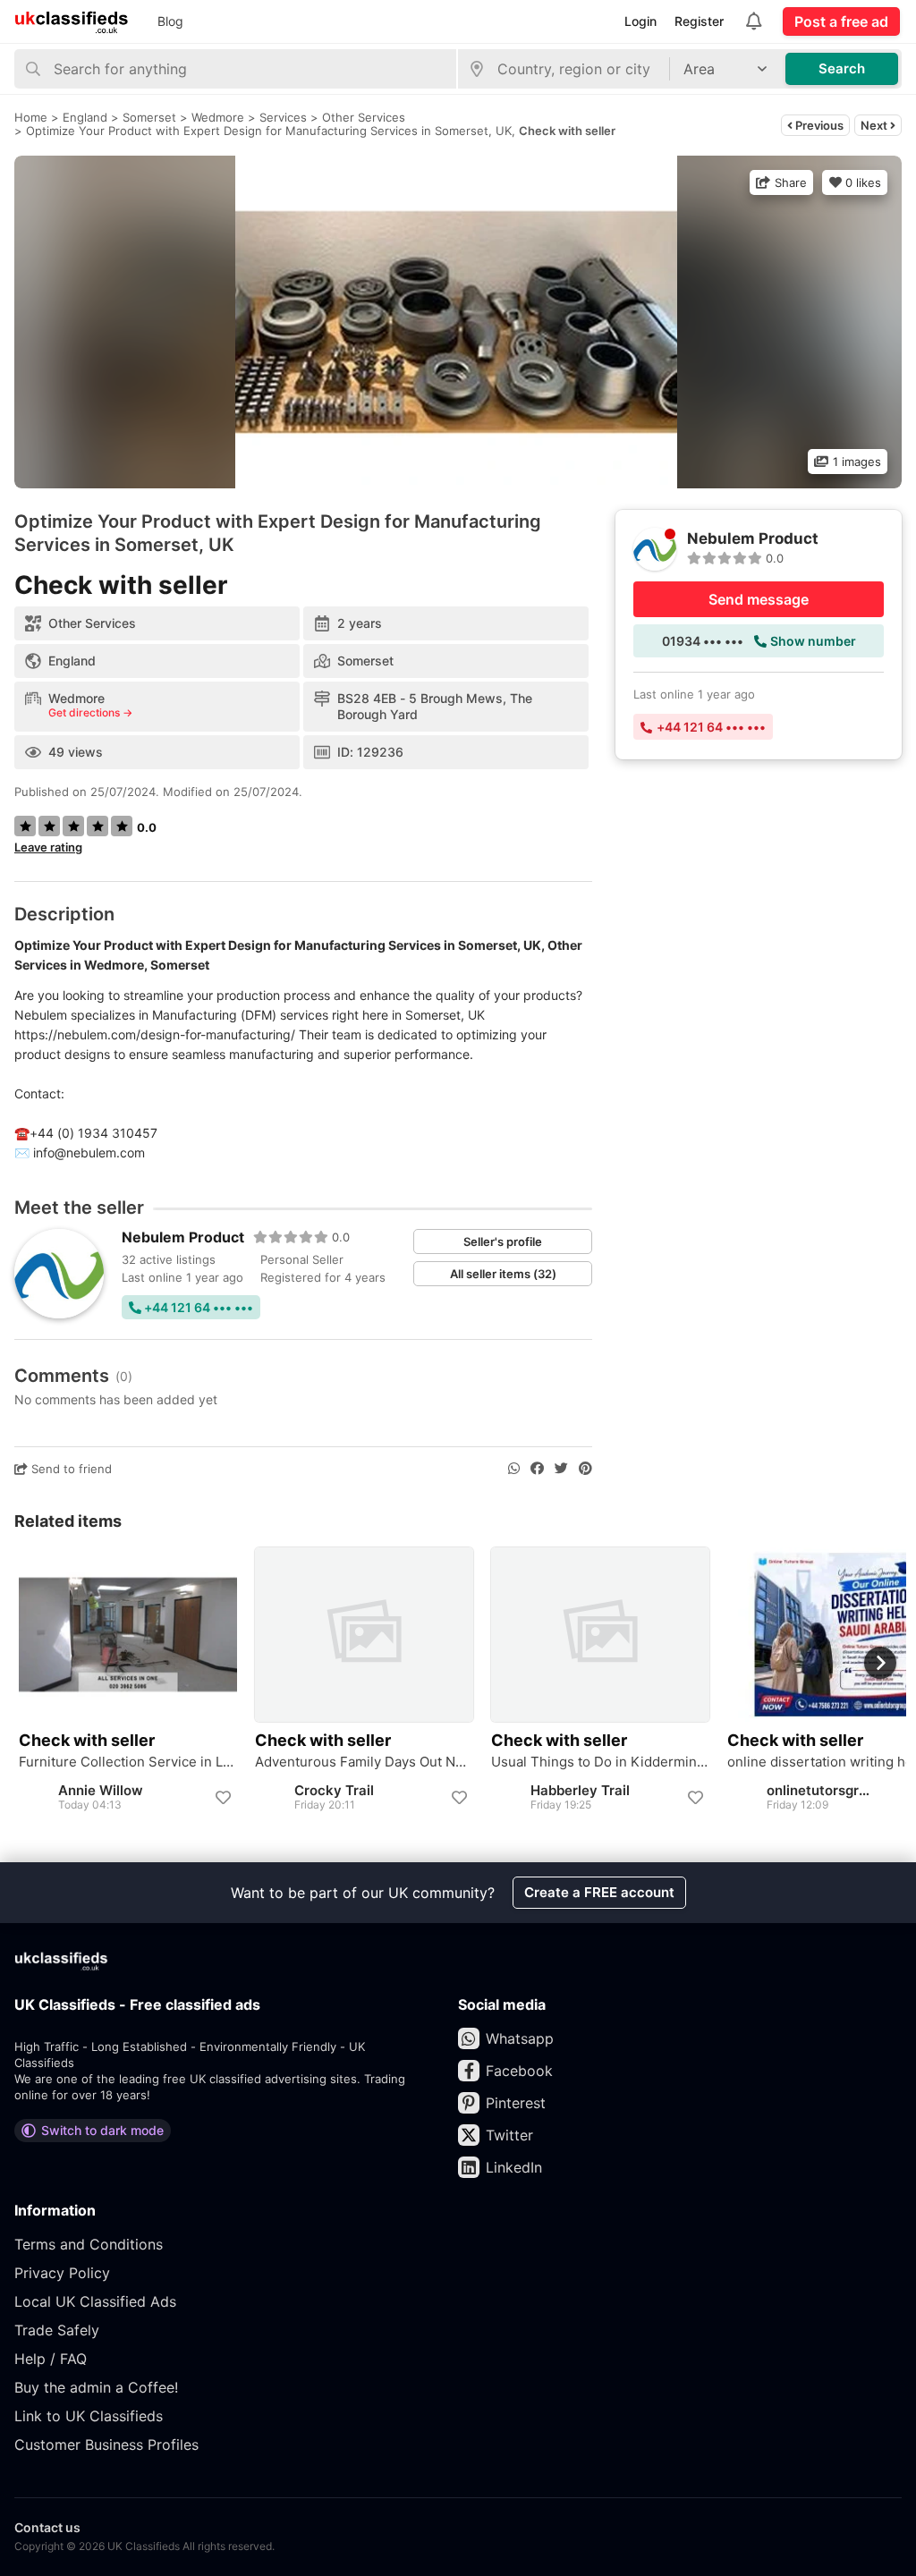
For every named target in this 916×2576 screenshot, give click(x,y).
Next (875, 125)
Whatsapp (520, 2038)
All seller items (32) (503, 1274)
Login (640, 21)
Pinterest (516, 2103)
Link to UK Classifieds (89, 2416)
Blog (170, 21)
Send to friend (70, 1469)
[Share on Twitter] (561, 1469)
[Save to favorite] (223, 1798)
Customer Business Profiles (106, 2445)
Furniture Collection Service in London (128, 1762)
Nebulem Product (183, 1237)
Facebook (519, 2071)
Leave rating (48, 847)
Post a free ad (841, 21)
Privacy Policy (62, 2273)
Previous (818, 125)
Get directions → (90, 713)
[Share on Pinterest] (585, 1469)
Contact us (47, 2527)
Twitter (509, 2135)
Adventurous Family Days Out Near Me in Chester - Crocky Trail (364, 1762)
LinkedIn (514, 2167)
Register (699, 21)
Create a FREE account (599, 1892)
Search (842, 68)
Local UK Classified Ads (95, 2301)
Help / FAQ (51, 2359)
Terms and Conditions (89, 2244)
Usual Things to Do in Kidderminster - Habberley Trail (600, 1762)
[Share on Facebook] (537, 1469)
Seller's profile (503, 1241)
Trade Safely (57, 2330)
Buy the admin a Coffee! (96, 2387)
